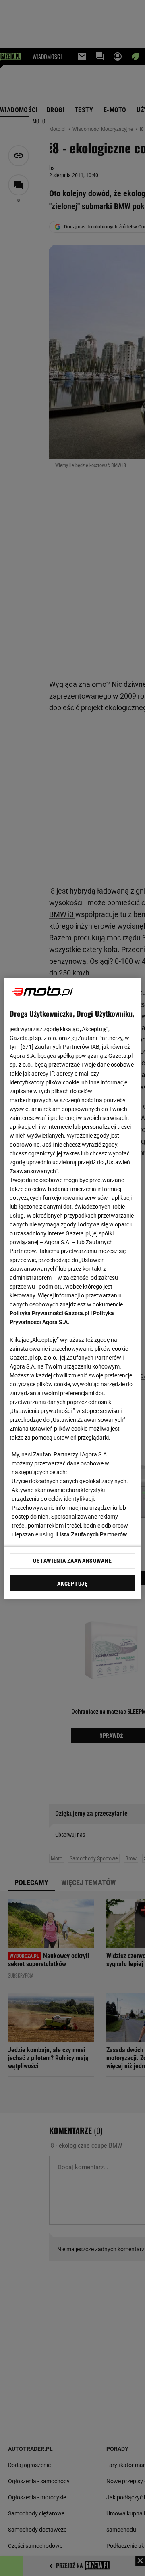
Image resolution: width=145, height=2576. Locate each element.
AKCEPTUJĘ (72, 1584)
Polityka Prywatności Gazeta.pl (50, 1313)
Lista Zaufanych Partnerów (92, 1534)
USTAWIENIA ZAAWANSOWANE (72, 1561)
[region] (72, 1288)
